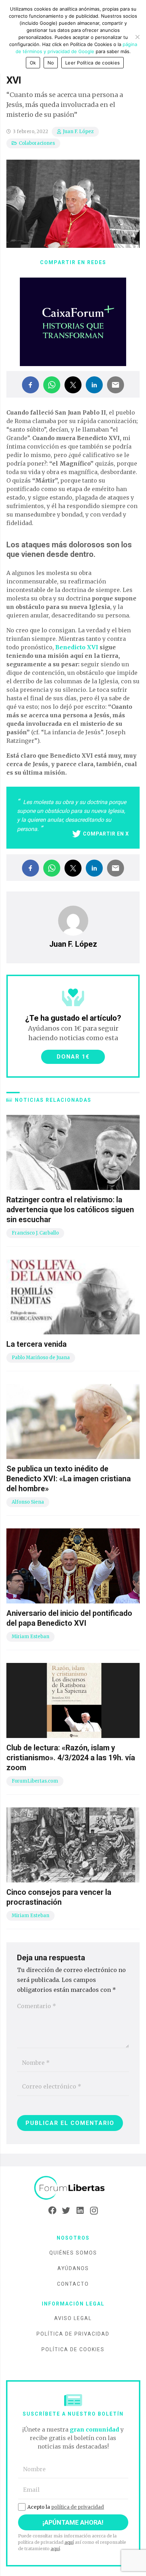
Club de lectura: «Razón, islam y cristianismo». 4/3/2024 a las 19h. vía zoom (71, 1758)
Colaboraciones (37, 143)
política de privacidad (77, 2507)
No (51, 63)
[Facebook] (52, 2211)
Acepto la (66, 2507)
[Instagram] (94, 2211)
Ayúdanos (73, 2268)
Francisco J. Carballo (35, 1233)
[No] (137, 37)
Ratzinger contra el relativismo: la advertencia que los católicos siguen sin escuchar (70, 1210)
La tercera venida (36, 1344)
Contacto (73, 2284)
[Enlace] (73, 2188)
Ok (33, 63)
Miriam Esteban (30, 1637)
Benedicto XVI (77, 647)
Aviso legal (73, 2318)
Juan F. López (78, 132)
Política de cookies (73, 2349)
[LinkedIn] (80, 2211)
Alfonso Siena (28, 1502)
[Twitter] (66, 2211)
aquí (69, 2542)
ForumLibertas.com (35, 1781)
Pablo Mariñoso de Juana (41, 1358)
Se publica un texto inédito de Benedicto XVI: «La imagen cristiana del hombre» (69, 1479)
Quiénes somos (73, 2253)
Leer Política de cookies (92, 63)
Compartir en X (106, 834)
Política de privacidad (73, 2334)
